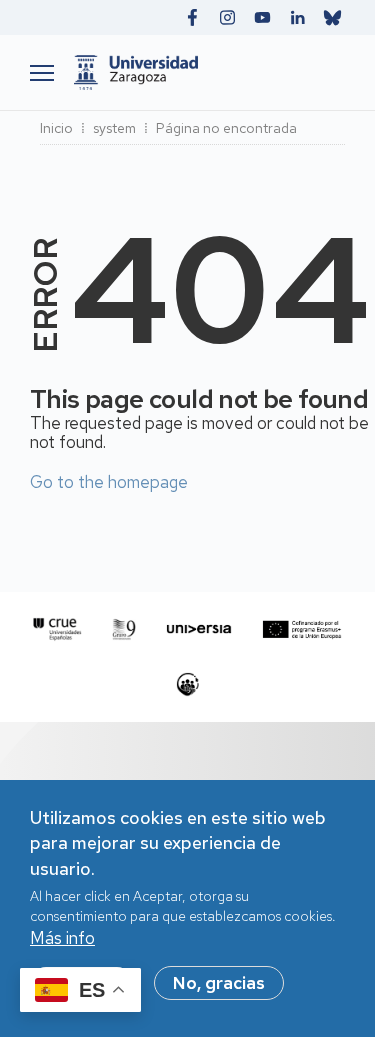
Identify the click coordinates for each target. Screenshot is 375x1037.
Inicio (56, 128)
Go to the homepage (109, 482)
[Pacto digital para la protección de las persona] (187, 684)
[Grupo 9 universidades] (124, 629)
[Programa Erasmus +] (302, 629)
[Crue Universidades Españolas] (57, 629)
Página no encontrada (226, 128)
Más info (62, 938)
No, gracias (219, 983)
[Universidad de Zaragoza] (204, 72)
